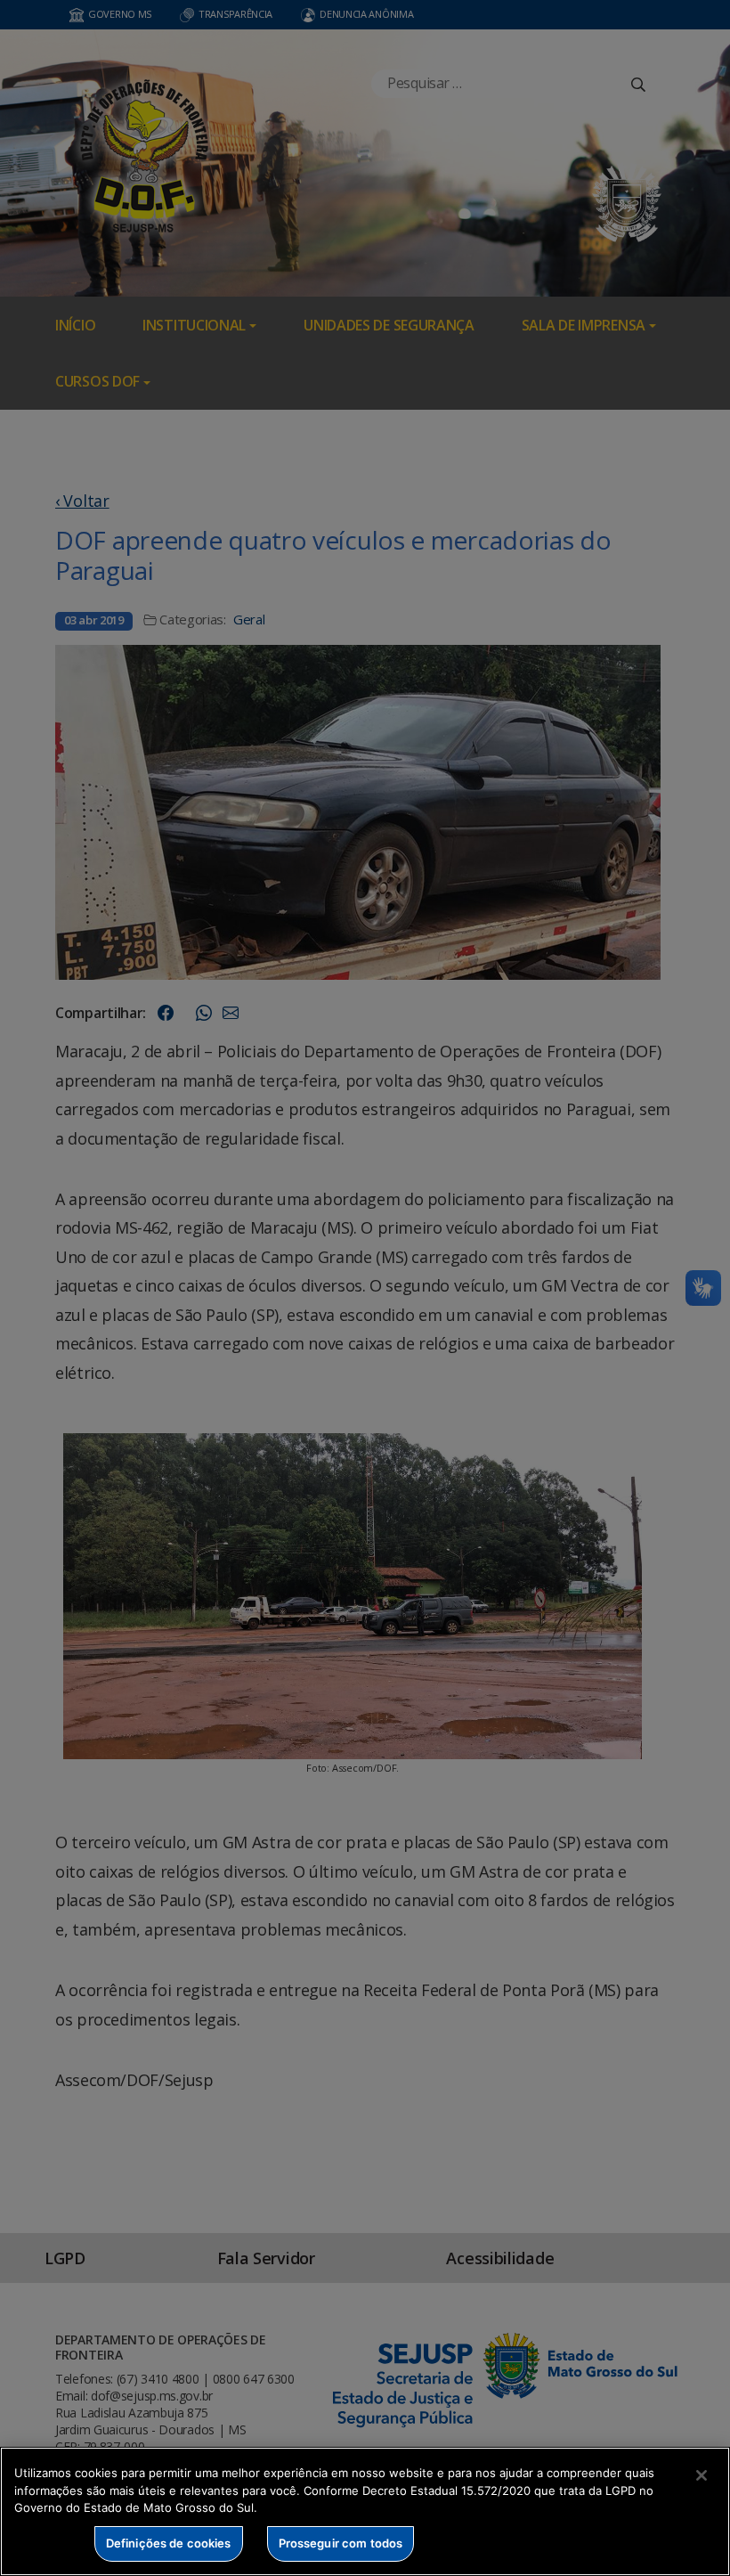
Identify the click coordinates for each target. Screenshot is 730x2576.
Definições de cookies (169, 2543)
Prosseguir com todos (341, 2543)
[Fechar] (702, 2475)
